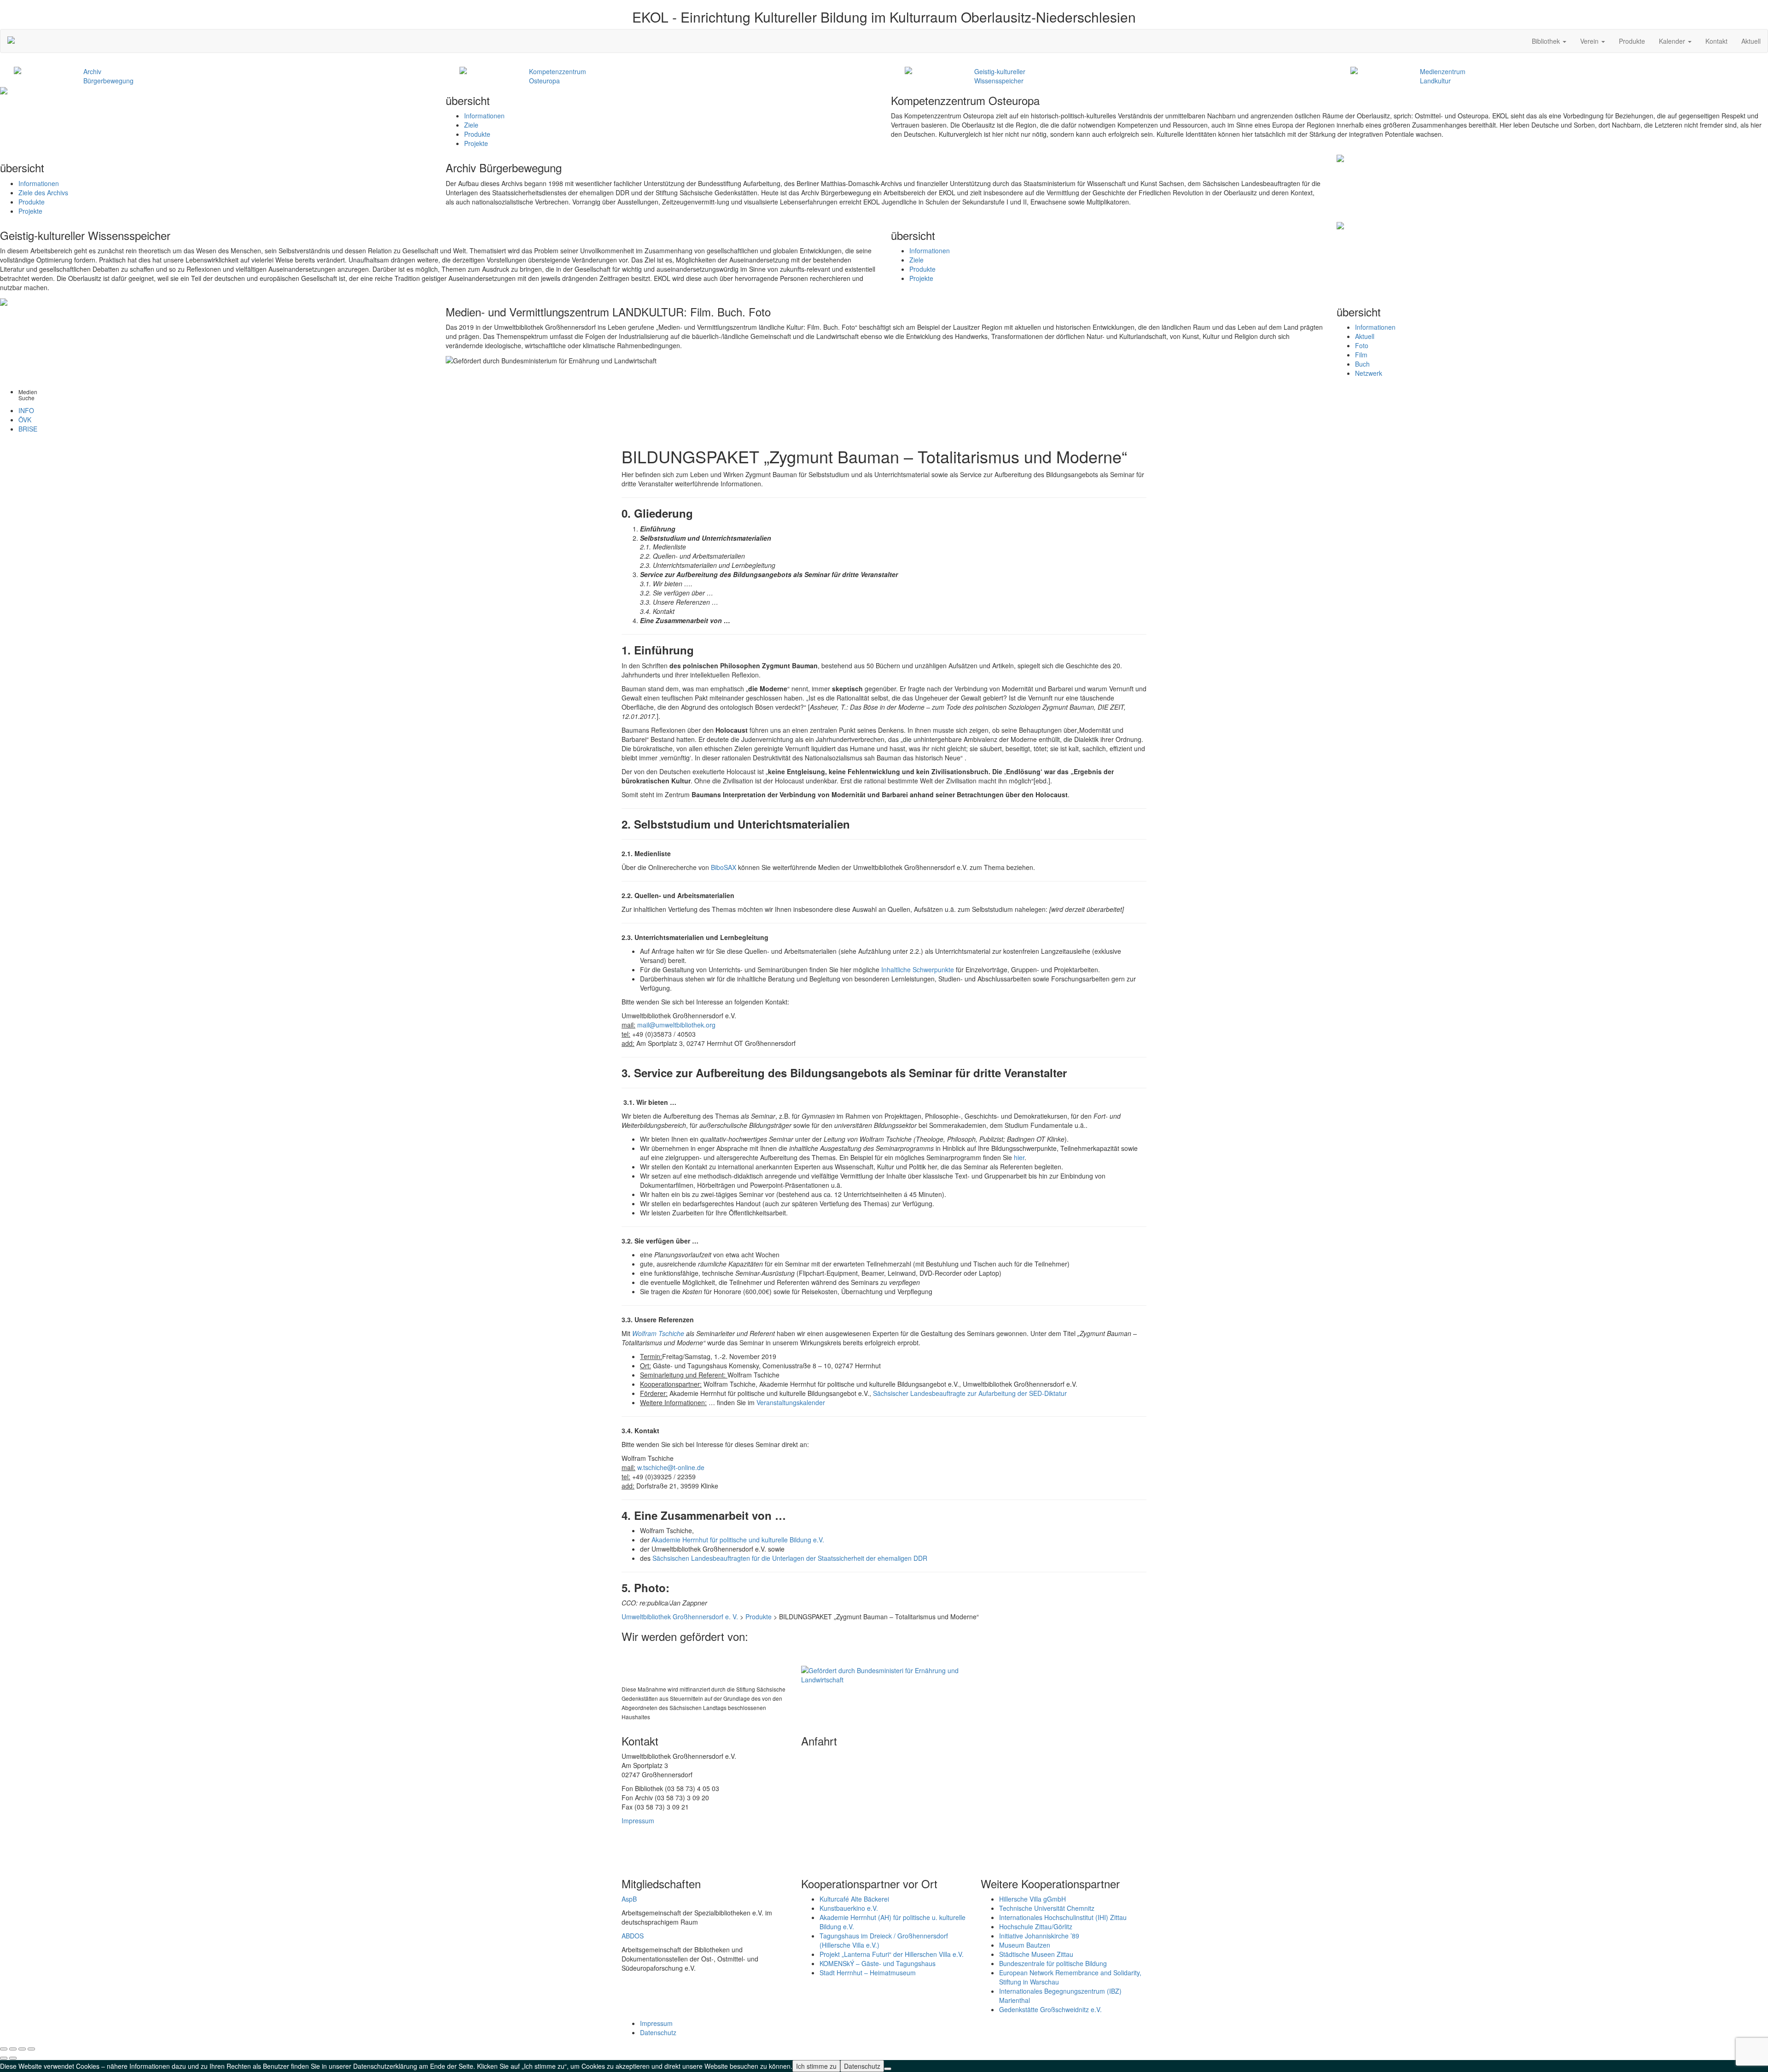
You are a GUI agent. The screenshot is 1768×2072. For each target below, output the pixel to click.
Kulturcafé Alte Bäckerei (854, 1899)
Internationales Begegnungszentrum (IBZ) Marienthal (1060, 1996)
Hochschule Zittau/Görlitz (1036, 1926)
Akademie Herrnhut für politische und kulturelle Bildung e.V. (738, 1540)
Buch (1362, 364)
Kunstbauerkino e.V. (849, 1908)
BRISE (28, 429)
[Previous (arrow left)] (4, 2058)
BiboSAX (724, 867)
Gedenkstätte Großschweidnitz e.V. (1050, 2009)
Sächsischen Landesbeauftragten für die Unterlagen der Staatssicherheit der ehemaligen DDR (790, 1558)
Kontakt (1716, 41)
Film (1361, 355)
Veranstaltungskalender (791, 1402)
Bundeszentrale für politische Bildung (1053, 1963)
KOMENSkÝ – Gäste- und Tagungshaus (878, 1963)
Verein (1590, 41)
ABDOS (633, 1936)
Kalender (1673, 41)
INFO (26, 410)
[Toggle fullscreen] (22, 2049)
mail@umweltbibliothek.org (676, 1025)
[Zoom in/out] (31, 2049)
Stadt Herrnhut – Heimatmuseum (868, 1973)
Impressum (638, 1821)
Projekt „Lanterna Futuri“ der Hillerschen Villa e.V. (892, 1954)
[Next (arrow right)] (13, 2058)
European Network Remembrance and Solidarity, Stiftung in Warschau (1070, 1977)
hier (1019, 1157)
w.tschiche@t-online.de (671, 1467)
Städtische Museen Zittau (1036, 1954)
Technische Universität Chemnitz (1047, 1908)
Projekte (476, 143)
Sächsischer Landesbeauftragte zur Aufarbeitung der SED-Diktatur (970, 1393)
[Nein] (888, 2069)
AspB (629, 1899)
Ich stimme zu (816, 2066)
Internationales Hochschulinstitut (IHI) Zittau (1063, 1917)
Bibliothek (1547, 41)
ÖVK (25, 420)
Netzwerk (1369, 373)
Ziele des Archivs (43, 193)
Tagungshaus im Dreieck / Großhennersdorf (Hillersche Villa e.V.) (884, 1940)
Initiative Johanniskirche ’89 (1039, 1936)
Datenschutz (658, 2032)
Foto (1362, 345)
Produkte (1632, 41)
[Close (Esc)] (4, 2049)
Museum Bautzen (1025, 1945)
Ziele (471, 125)
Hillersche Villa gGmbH (1032, 1899)
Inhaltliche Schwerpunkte (917, 969)
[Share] (13, 2049)
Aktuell (1751, 41)
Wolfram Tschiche (658, 1333)
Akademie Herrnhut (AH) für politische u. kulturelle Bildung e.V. (893, 1922)
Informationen (484, 116)
